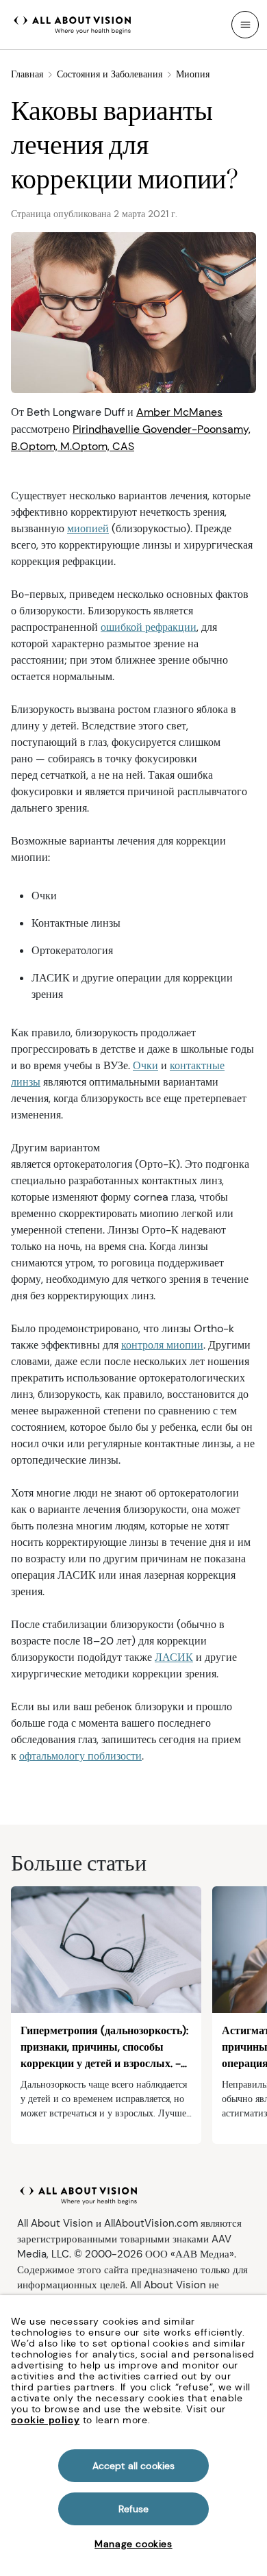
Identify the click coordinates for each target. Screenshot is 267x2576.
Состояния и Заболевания (110, 74)
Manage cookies (133, 2544)
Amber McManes (179, 412)
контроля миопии (162, 1345)
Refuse (134, 2509)
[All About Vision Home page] (73, 23)
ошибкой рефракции (149, 627)
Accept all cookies (134, 2466)
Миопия (193, 74)
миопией (88, 528)
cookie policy (45, 2420)
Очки (145, 1065)
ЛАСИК (174, 1657)
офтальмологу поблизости (80, 1756)
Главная (27, 74)
